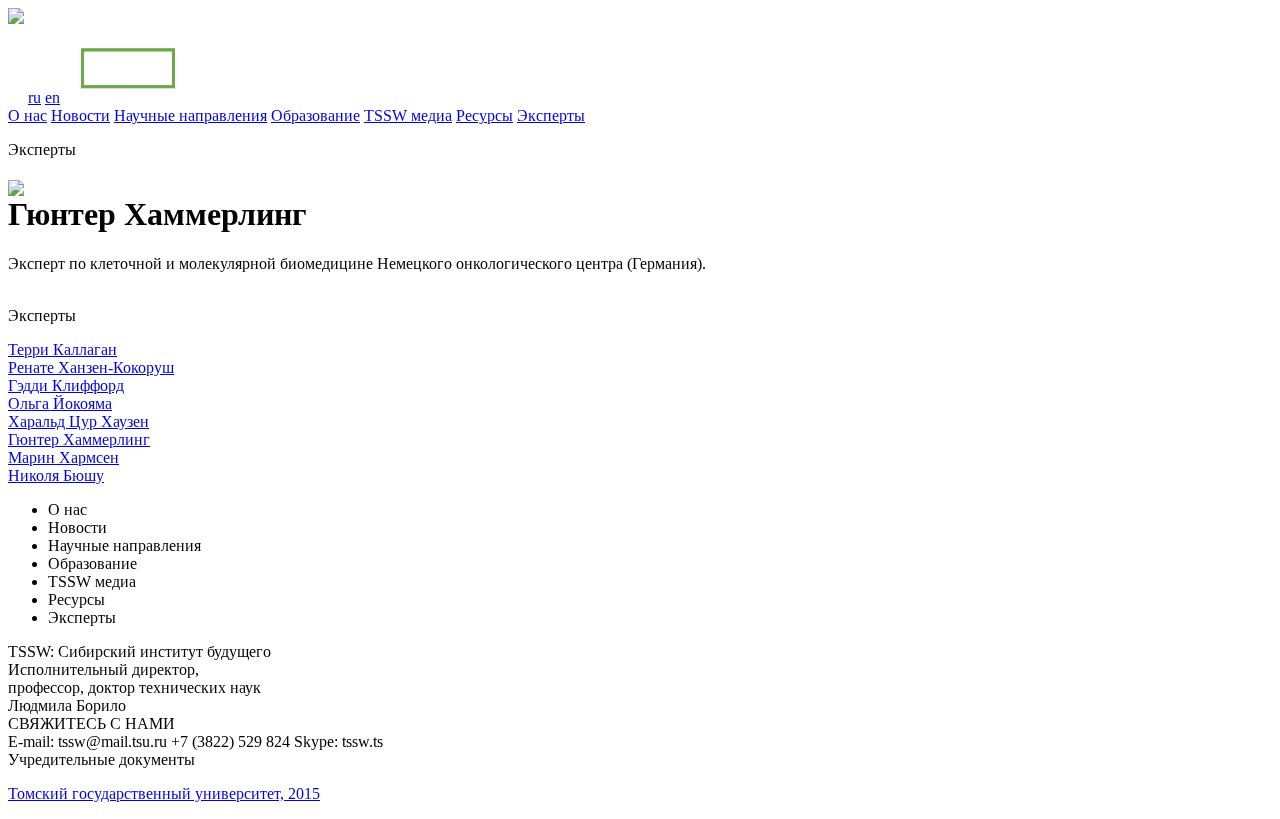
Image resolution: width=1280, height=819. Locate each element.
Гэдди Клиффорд (66, 385)
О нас (27, 115)
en (52, 97)
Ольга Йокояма (60, 403)
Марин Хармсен (63, 457)
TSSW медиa (408, 115)
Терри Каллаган (62, 349)
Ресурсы (484, 115)
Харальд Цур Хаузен (78, 421)
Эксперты (551, 115)
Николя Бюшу (56, 475)
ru (34, 97)
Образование (315, 115)
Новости (80, 115)
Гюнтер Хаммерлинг (79, 439)
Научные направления (190, 115)
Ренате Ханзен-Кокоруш (91, 367)
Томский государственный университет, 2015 (164, 793)
